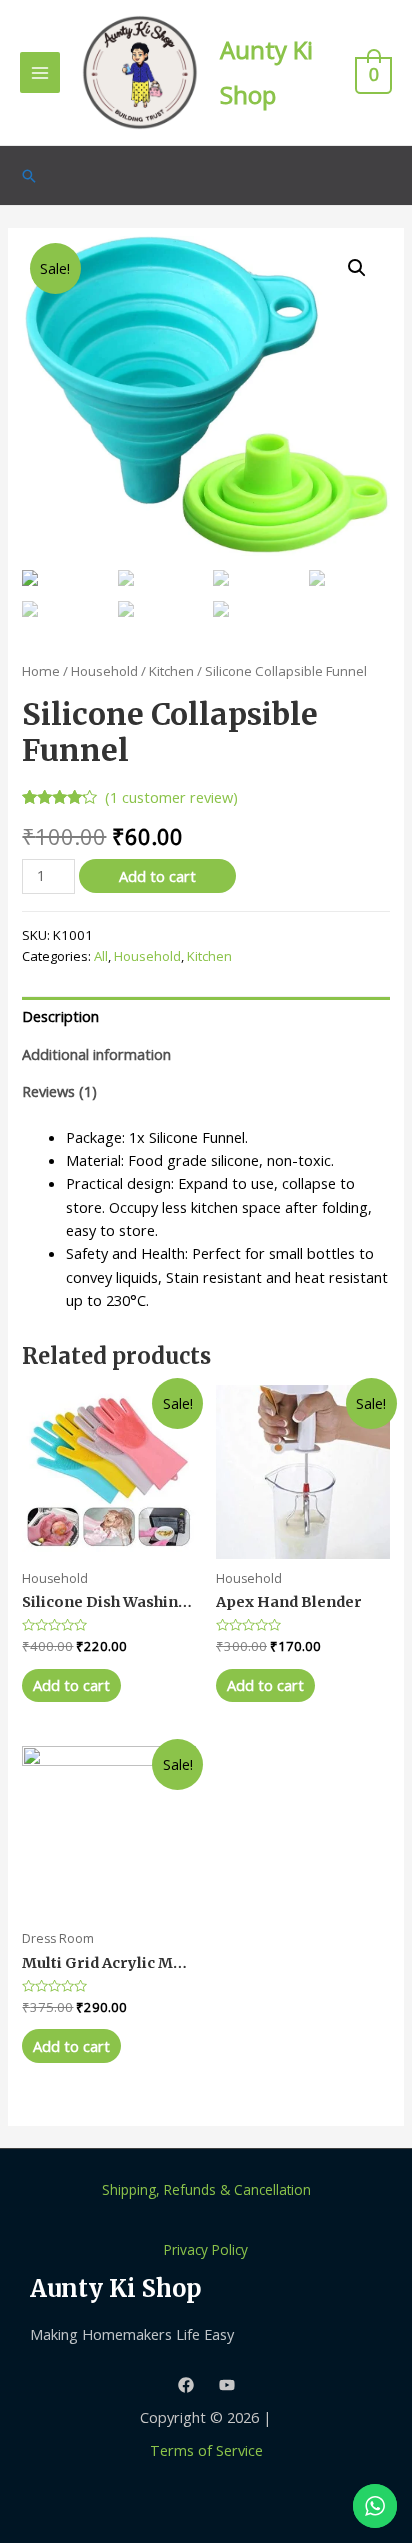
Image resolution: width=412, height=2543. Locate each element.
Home (41, 671)
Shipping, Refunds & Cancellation (206, 2189)
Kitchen (171, 671)
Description (60, 1016)
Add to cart (157, 876)
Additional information (96, 1054)
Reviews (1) (59, 1091)
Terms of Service (206, 2450)
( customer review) (171, 797)
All (101, 956)
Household (104, 671)
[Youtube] (227, 2385)
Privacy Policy (206, 2249)
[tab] (205, 1016)
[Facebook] (186, 2385)
